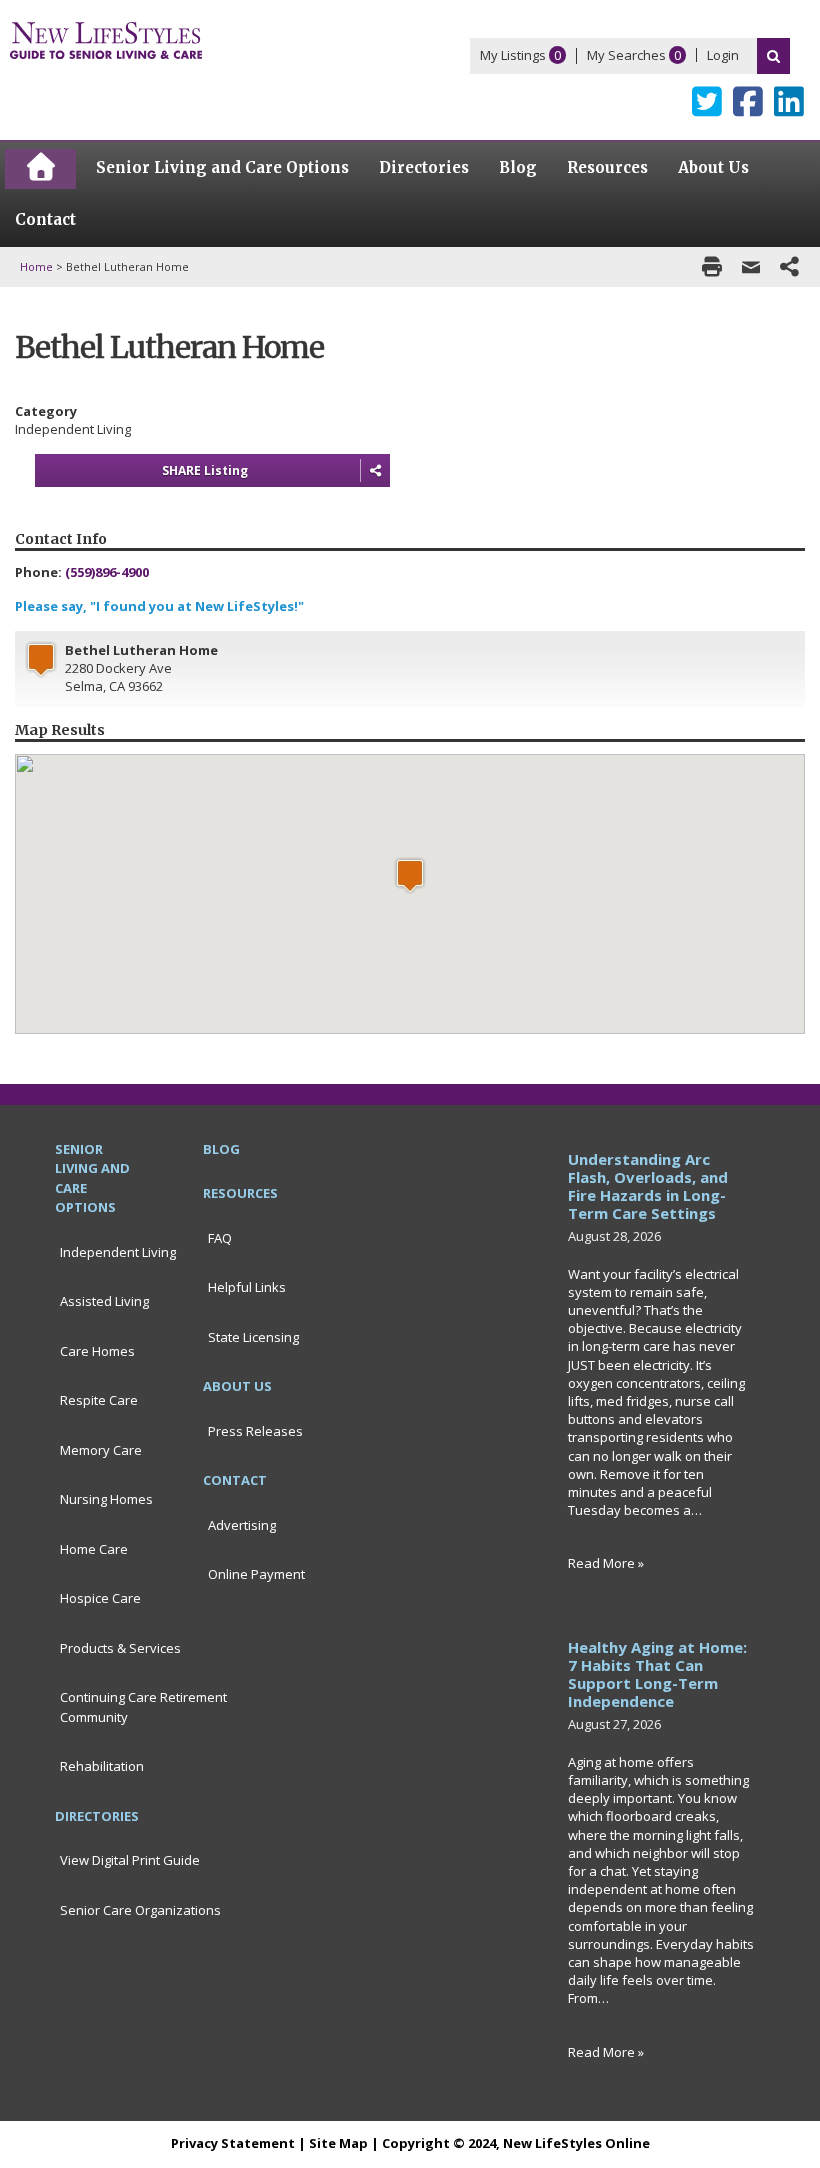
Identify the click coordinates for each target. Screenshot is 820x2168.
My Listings (513, 55)
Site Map (338, 2143)
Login (723, 55)
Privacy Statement (233, 2143)
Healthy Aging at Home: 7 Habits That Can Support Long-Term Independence (657, 1674)
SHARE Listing (205, 470)
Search (773, 56)
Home (36, 266)
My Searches (626, 55)
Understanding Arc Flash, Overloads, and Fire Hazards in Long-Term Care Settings (648, 1186)
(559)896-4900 (107, 572)
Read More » (606, 1563)
